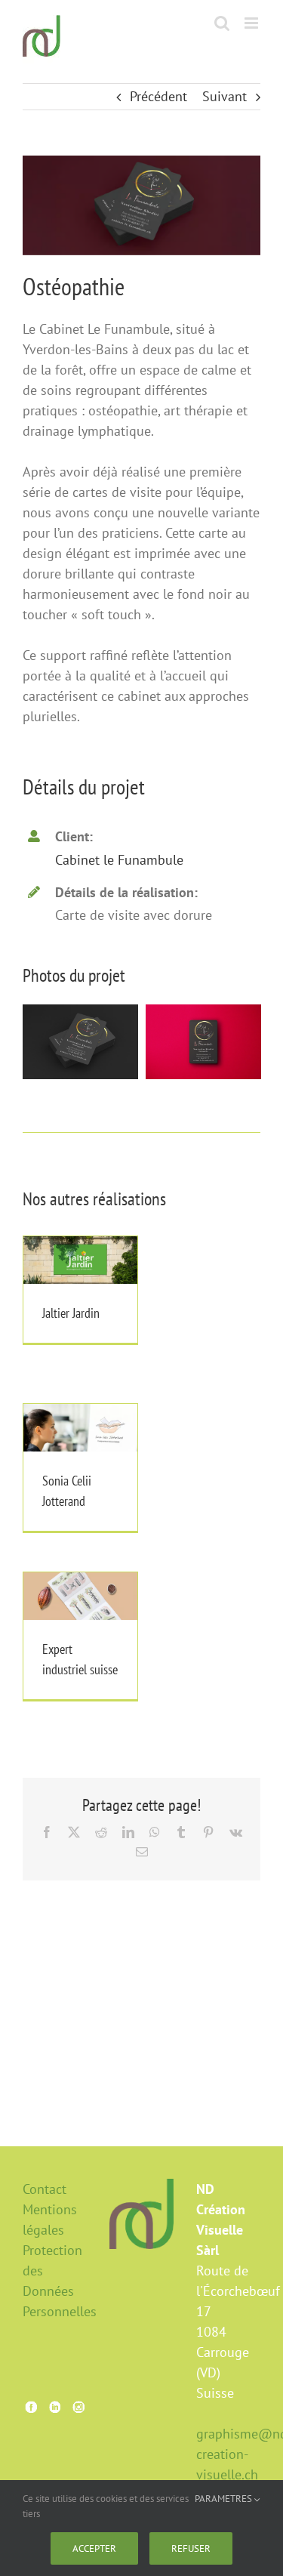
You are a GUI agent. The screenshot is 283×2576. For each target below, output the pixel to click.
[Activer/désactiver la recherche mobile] (222, 23)
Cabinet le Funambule (119, 860)
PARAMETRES (225, 2499)
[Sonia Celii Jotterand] (80, 1428)
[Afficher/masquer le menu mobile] (252, 23)
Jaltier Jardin (80, 1243)
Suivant (225, 96)
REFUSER (191, 2548)
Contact (45, 2189)
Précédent (158, 96)
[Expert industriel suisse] (80, 1596)
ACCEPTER (94, 2548)
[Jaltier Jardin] (80, 1260)
